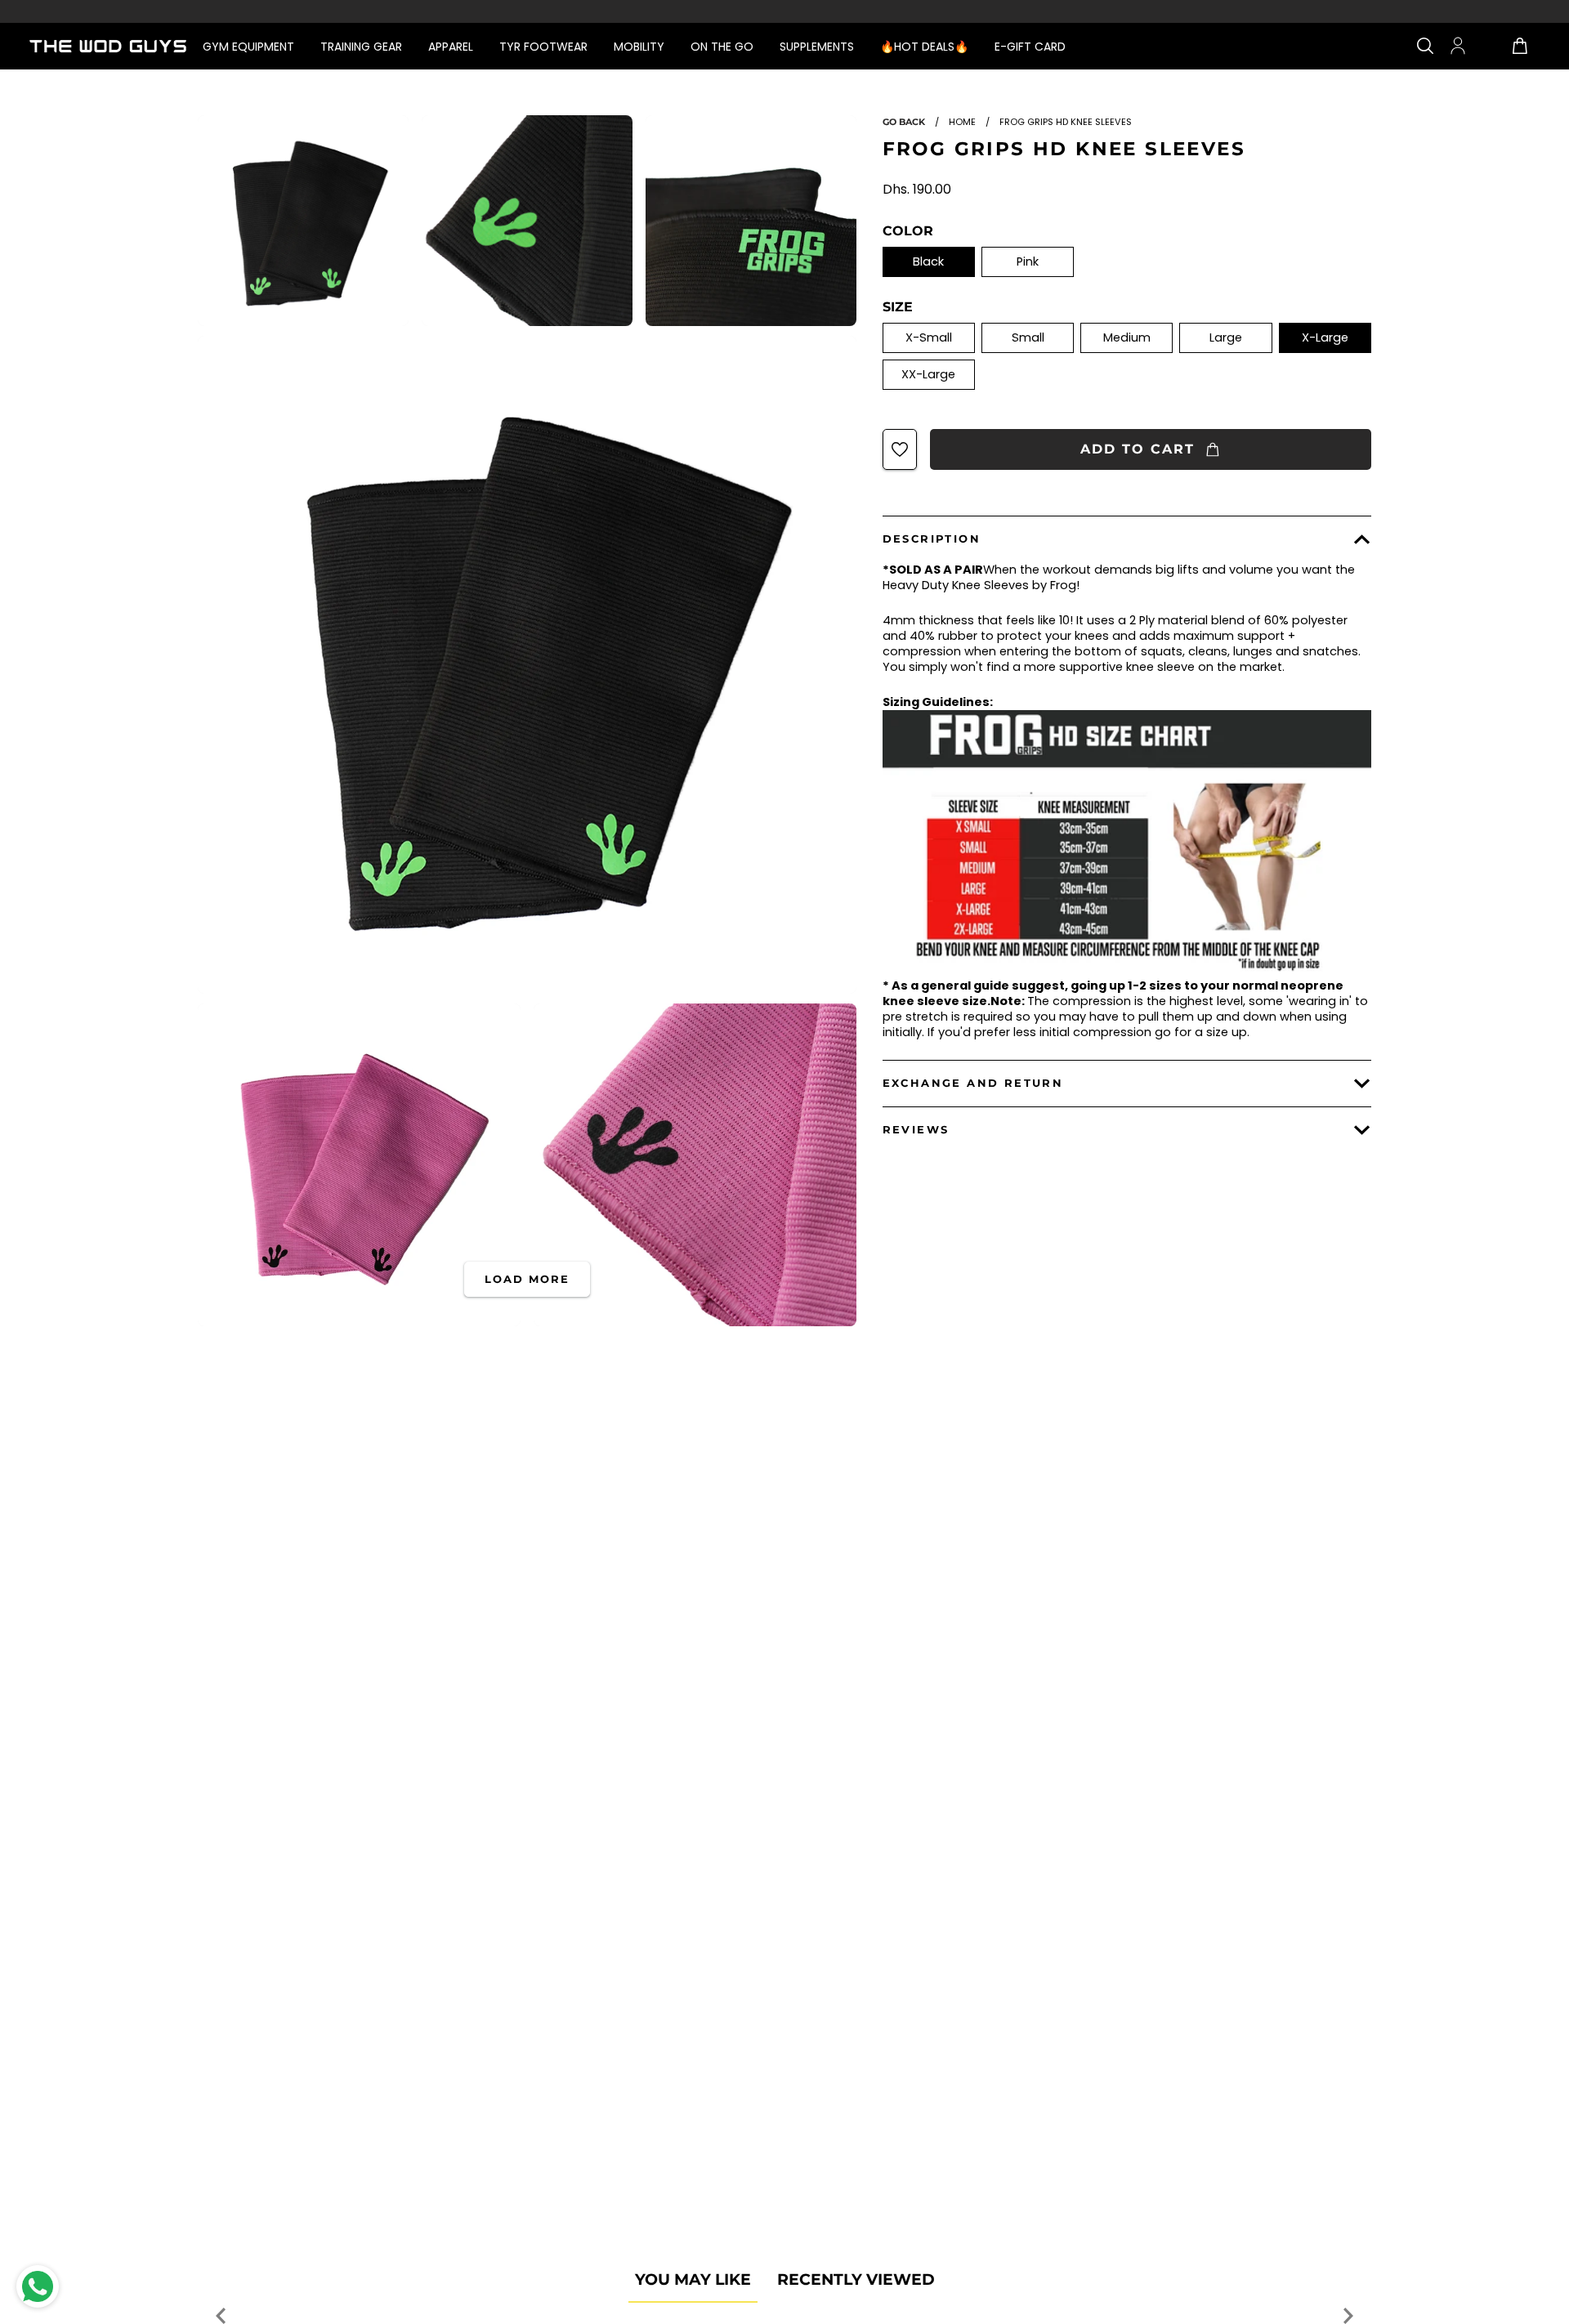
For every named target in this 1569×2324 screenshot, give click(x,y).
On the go (722, 47)
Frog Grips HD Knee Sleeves (1064, 149)
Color (908, 231)
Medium (1127, 337)
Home (962, 122)
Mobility (639, 47)
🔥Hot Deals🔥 (924, 47)
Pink (1028, 261)
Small (1028, 337)
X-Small (929, 337)
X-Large (1325, 337)
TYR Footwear (543, 47)
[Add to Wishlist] (900, 449)
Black (928, 261)
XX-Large (928, 374)
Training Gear (361, 47)
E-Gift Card (1030, 47)
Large (1226, 337)
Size (898, 307)
